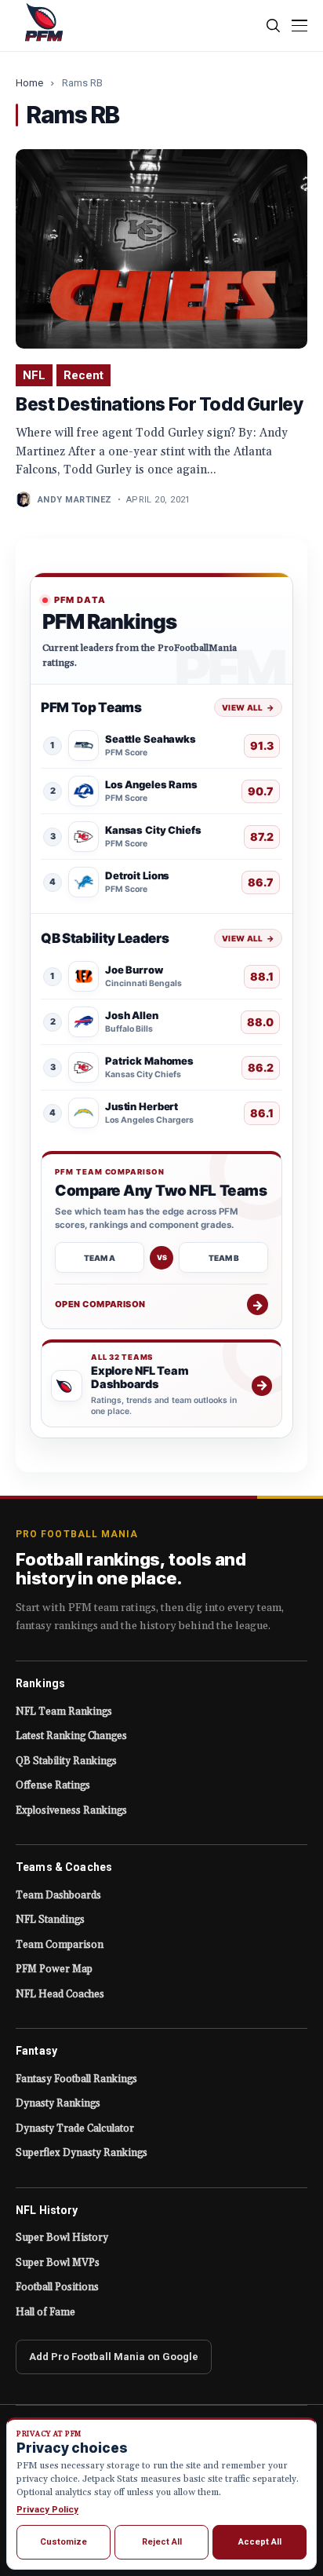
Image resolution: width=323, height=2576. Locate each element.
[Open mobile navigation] (299, 26)
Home (29, 83)
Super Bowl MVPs (58, 2263)
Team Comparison (60, 1945)
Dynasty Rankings (58, 2103)
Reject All (162, 2542)
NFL (34, 375)
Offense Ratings (53, 1785)
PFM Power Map (54, 1969)
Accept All (260, 2542)
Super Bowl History (62, 2238)
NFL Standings (50, 1920)
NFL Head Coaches (60, 1994)
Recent (83, 375)
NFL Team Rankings (64, 1712)
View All (248, 707)
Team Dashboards (58, 1895)
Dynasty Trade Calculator (75, 2128)
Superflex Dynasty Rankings (82, 2153)
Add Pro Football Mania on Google (114, 2357)
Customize (64, 2542)
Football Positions (57, 2287)
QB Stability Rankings (66, 1761)
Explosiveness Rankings (71, 1811)
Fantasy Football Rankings (76, 2079)
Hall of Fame (45, 2312)
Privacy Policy (47, 2509)
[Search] (274, 26)
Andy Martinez (75, 500)
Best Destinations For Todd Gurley (159, 404)
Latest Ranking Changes (71, 1736)
